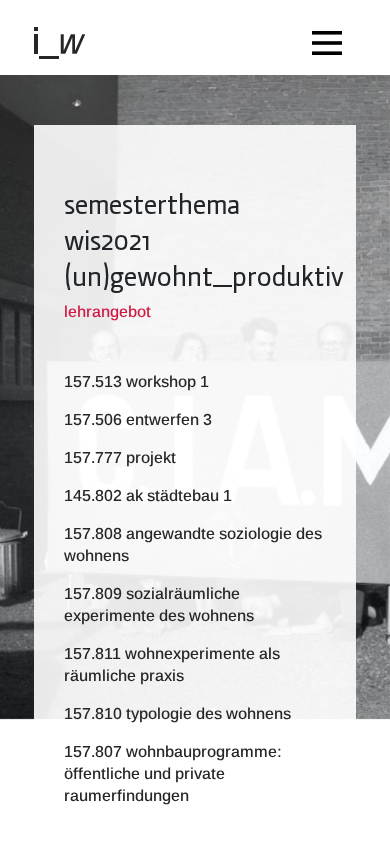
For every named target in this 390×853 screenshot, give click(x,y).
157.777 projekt (120, 457)
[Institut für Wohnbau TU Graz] (68, 42)
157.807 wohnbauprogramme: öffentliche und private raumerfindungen (173, 773)
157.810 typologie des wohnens (177, 713)
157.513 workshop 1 (136, 381)
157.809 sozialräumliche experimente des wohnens (159, 604)
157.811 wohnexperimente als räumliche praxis (172, 664)
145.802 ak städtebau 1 (148, 495)
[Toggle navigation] (332, 37)
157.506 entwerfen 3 (138, 419)
